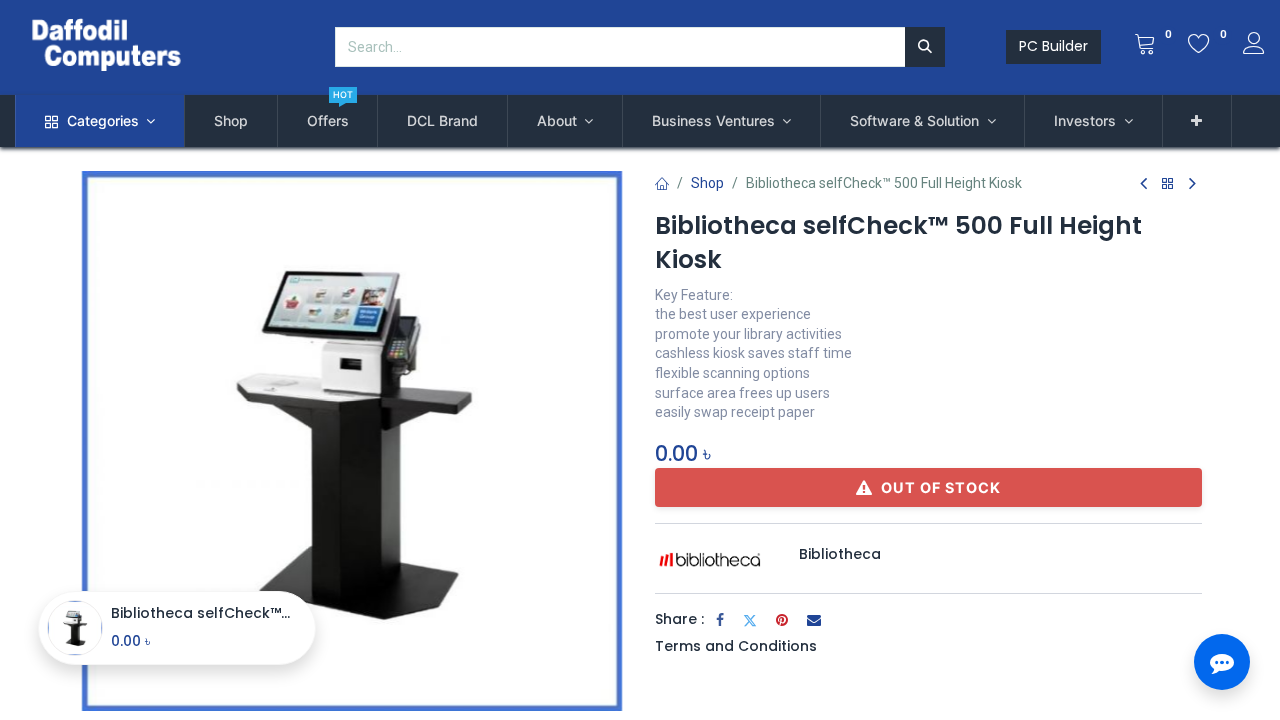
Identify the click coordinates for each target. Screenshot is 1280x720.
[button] (1197, 121)
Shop (707, 183)
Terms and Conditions (736, 646)
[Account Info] (1254, 46)
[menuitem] (231, 121)
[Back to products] (1168, 184)
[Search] (925, 47)
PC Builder (1053, 46)
